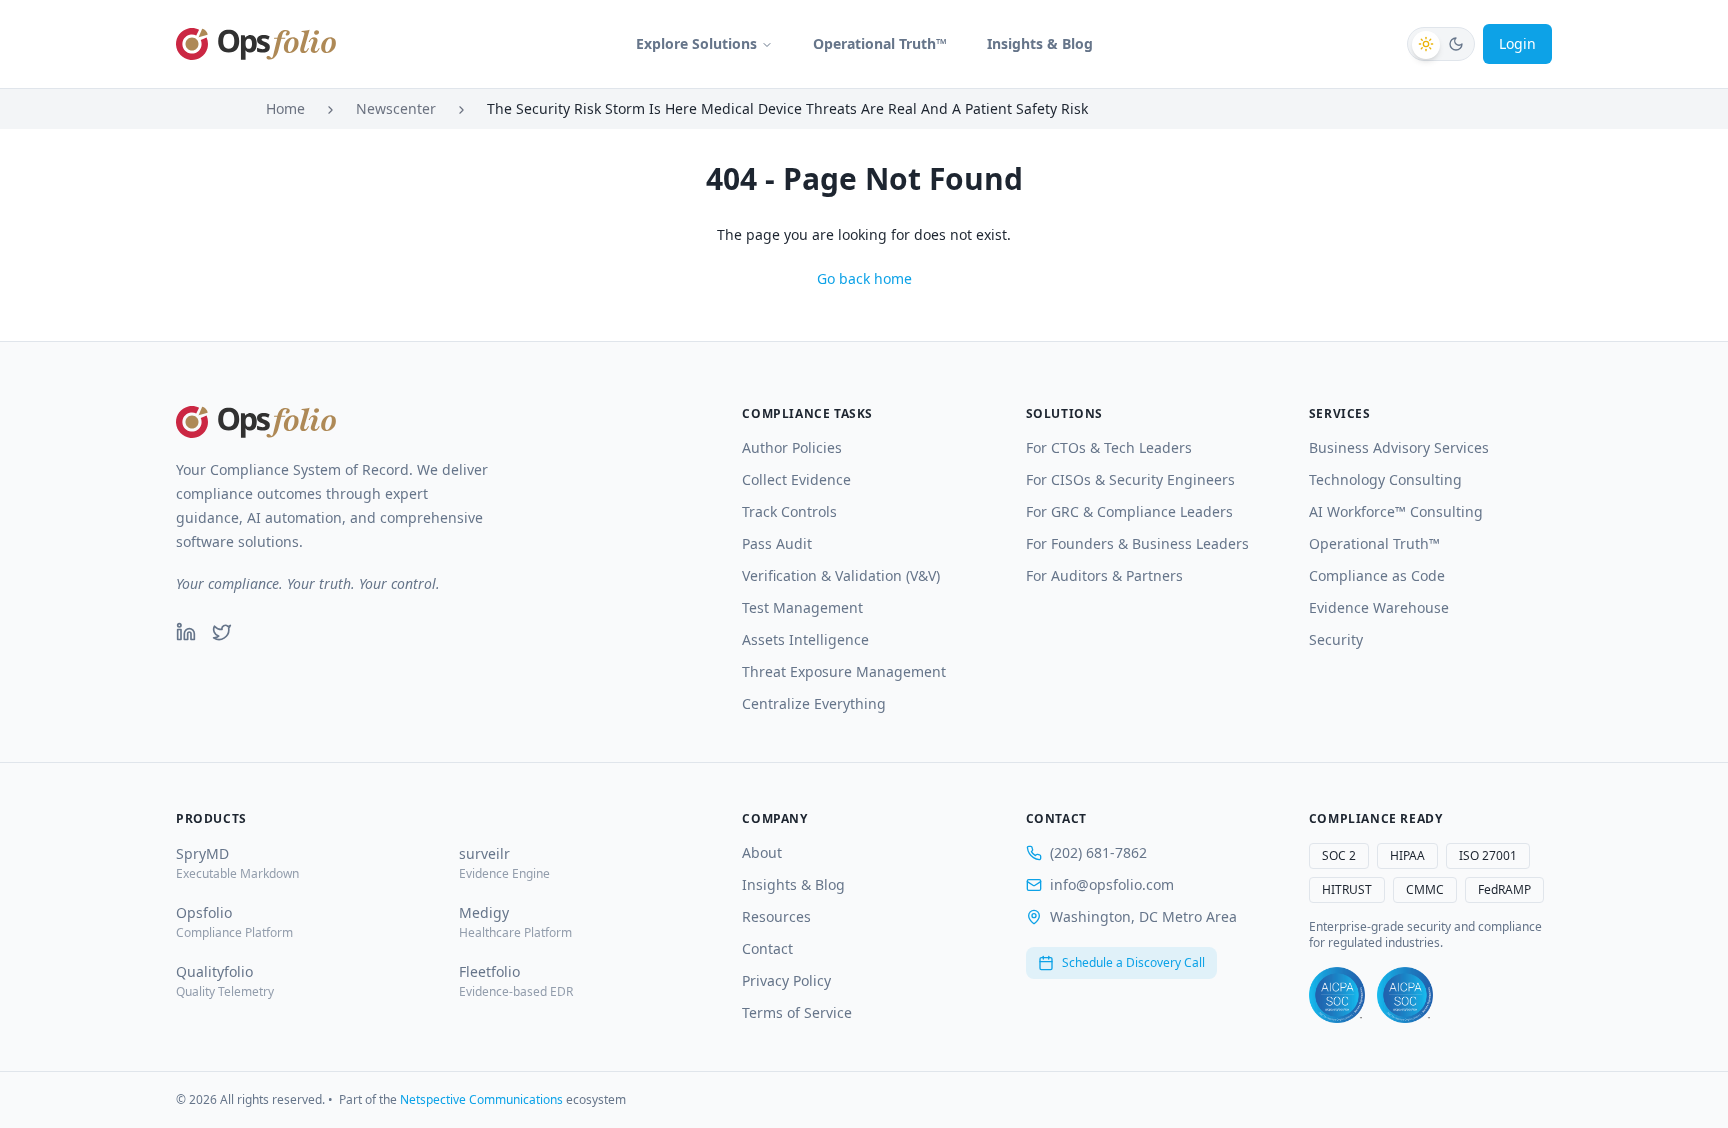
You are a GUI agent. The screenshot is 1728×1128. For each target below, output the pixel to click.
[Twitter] (222, 632)
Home (285, 108)
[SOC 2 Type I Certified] (1337, 995)
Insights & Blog (1040, 43)
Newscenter (396, 108)
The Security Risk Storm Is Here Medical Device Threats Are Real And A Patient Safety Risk (787, 108)
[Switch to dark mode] (1441, 44)
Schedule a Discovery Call (1133, 962)
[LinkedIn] (186, 632)
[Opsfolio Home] (256, 44)
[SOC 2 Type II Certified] (1405, 995)
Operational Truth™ (880, 43)
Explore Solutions (696, 43)
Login (1517, 43)
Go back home (864, 278)
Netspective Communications (481, 1099)
